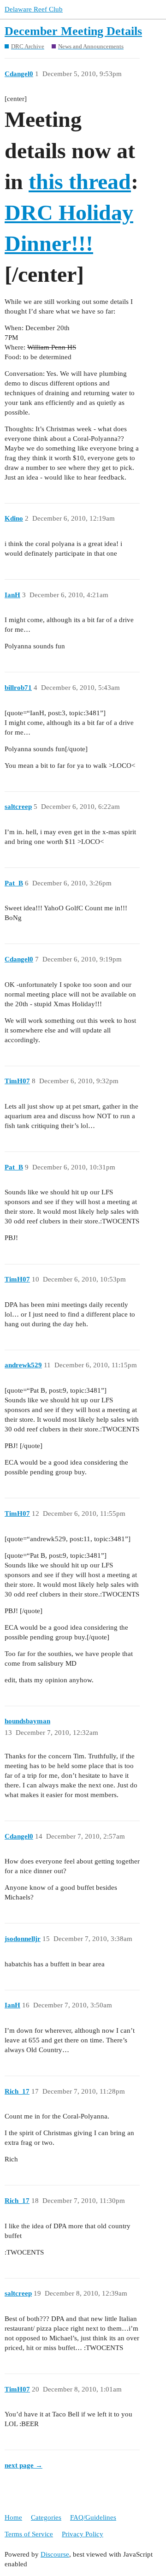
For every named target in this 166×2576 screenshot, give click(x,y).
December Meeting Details (73, 31)
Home (13, 2517)
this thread (80, 181)
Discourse (55, 2554)
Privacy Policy (83, 2534)
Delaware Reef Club (34, 9)
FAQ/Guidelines (93, 2517)
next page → (24, 2465)
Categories (46, 2517)
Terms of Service (29, 2534)
